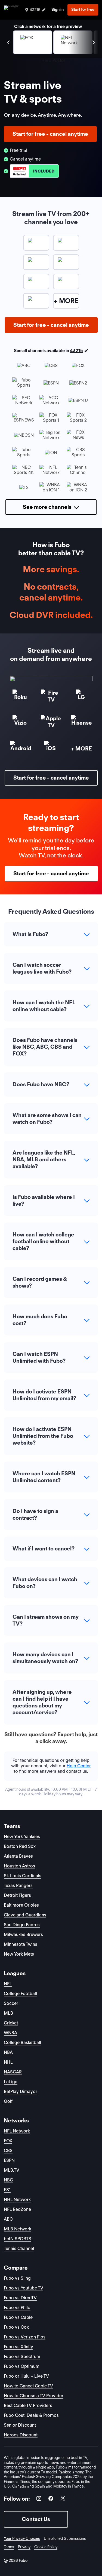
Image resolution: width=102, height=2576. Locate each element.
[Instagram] (39, 2499)
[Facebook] (51, 2499)
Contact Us (36, 2519)
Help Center (79, 1766)
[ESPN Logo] (34, 171)
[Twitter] (63, 2499)
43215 (76, 351)
